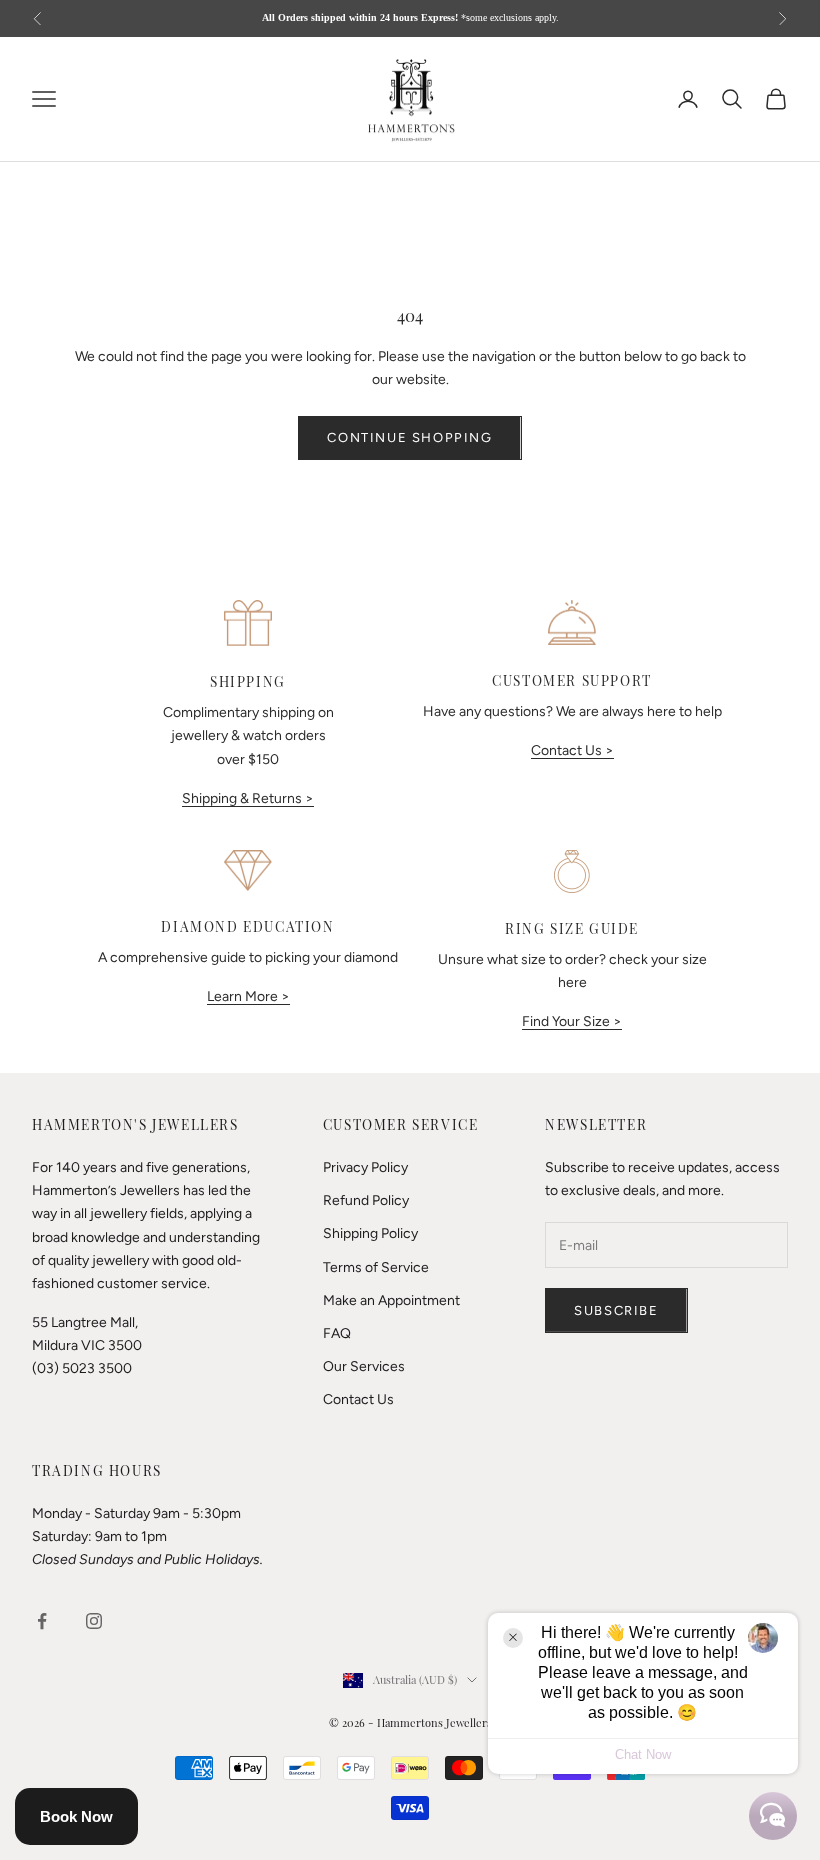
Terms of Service (376, 1267)
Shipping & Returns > (248, 798)
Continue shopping (409, 437)
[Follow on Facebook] (42, 1621)
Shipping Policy (370, 1233)
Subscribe (616, 1310)
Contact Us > (572, 750)
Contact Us (358, 1399)
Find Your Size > (572, 1021)
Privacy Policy (365, 1167)
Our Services (364, 1366)
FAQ (337, 1333)
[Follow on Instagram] (94, 1621)
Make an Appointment (391, 1300)
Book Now (76, 1816)
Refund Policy (366, 1200)
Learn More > (248, 996)
